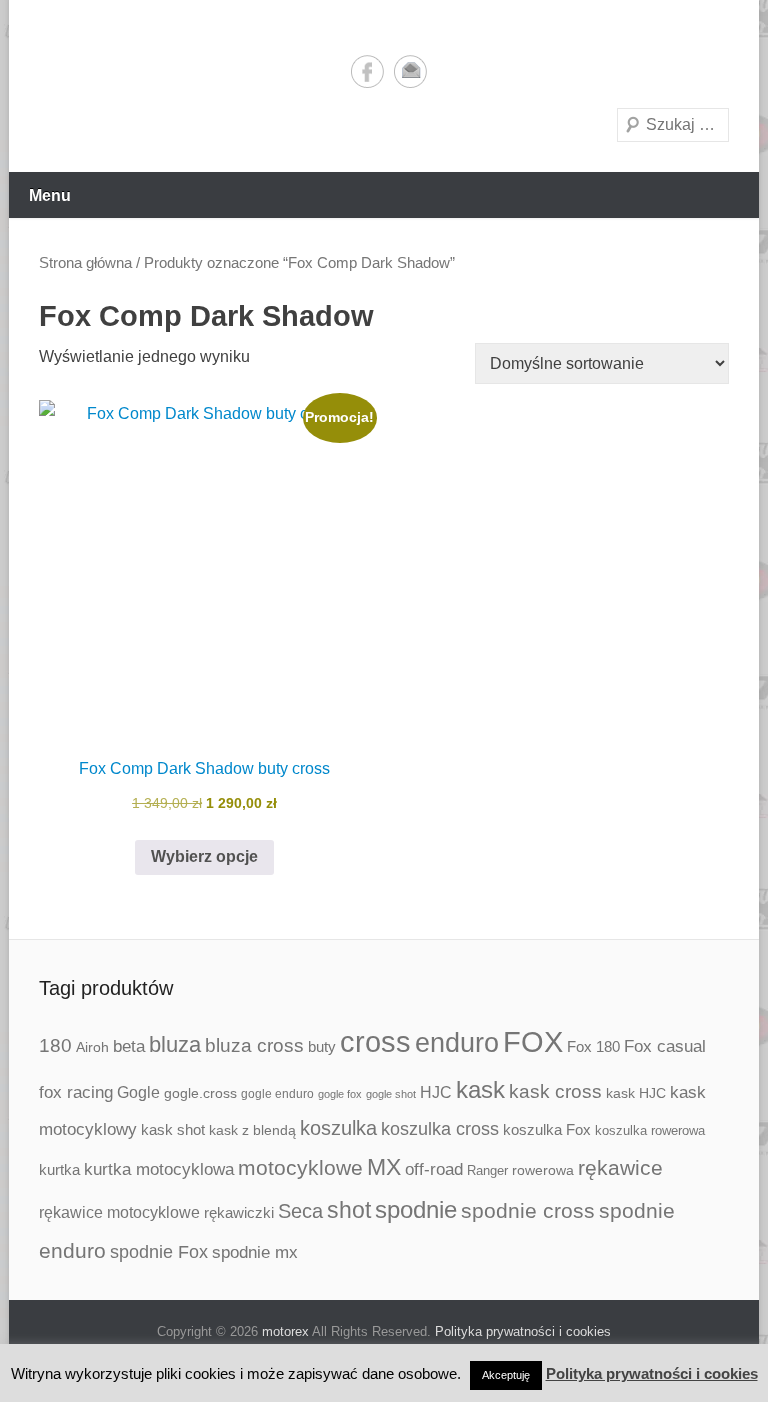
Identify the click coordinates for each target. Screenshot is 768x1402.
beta (129, 1046)
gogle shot (391, 1094)
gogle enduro (277, 1094)
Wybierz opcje (204, 856)
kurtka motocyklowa (159, 1169)
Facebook (367, 71)
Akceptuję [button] (506, 1375)
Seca (300, 1211)
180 (55, 1045)
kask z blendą (252, 1130)
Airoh (92, 1047)
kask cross (555, 1091)
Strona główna (85, 263)
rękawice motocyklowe (119, 1212)
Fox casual (665, 1046)
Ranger (487, 1170)
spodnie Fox (159, 1252)
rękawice (620, 1167)
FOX (533, 1042)
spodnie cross (528, 1211)
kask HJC (636, 1093)
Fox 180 (593, 1046)
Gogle (138, 1092)
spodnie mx (255, 1252)
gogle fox (340, 1094)
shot (349, 1210)
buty (322, 1046)
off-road (434, 1169)
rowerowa (543, 1170)
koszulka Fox (547, 1129)
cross (375, 1041)
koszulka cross (440, 1129)
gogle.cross (200, 1093)
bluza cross (254, 1045)
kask (480, 1090)
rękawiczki (239, 1212)
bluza (175, 1044)
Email (410, 71)
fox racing (76, 1092)
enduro (457, 1042)
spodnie (416, 1209)
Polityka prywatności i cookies (523, 1331)
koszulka (338, 1128)
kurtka (59, 1169)
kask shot (173, 1130)
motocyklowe (300, 1167)
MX (384, 1167)
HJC (436, 1092)
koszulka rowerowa (650, 1131)
